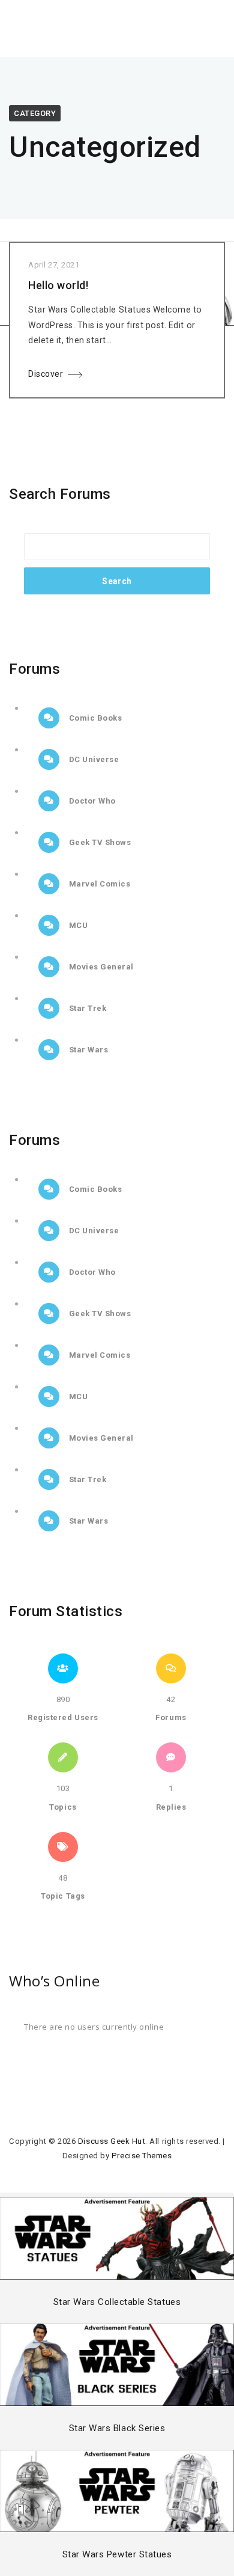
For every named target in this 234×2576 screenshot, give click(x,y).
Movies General (100, 967)
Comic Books (94, 718)
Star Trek (86, 1008)
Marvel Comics (98, 884)
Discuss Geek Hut (112, 2141)
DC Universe (93, 759)
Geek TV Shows (99, 842)
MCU (77, 925)
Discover (46, 374)
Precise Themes (142, 2156)
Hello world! (58, 285)
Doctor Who (91, 801)
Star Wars (87, 1050)
